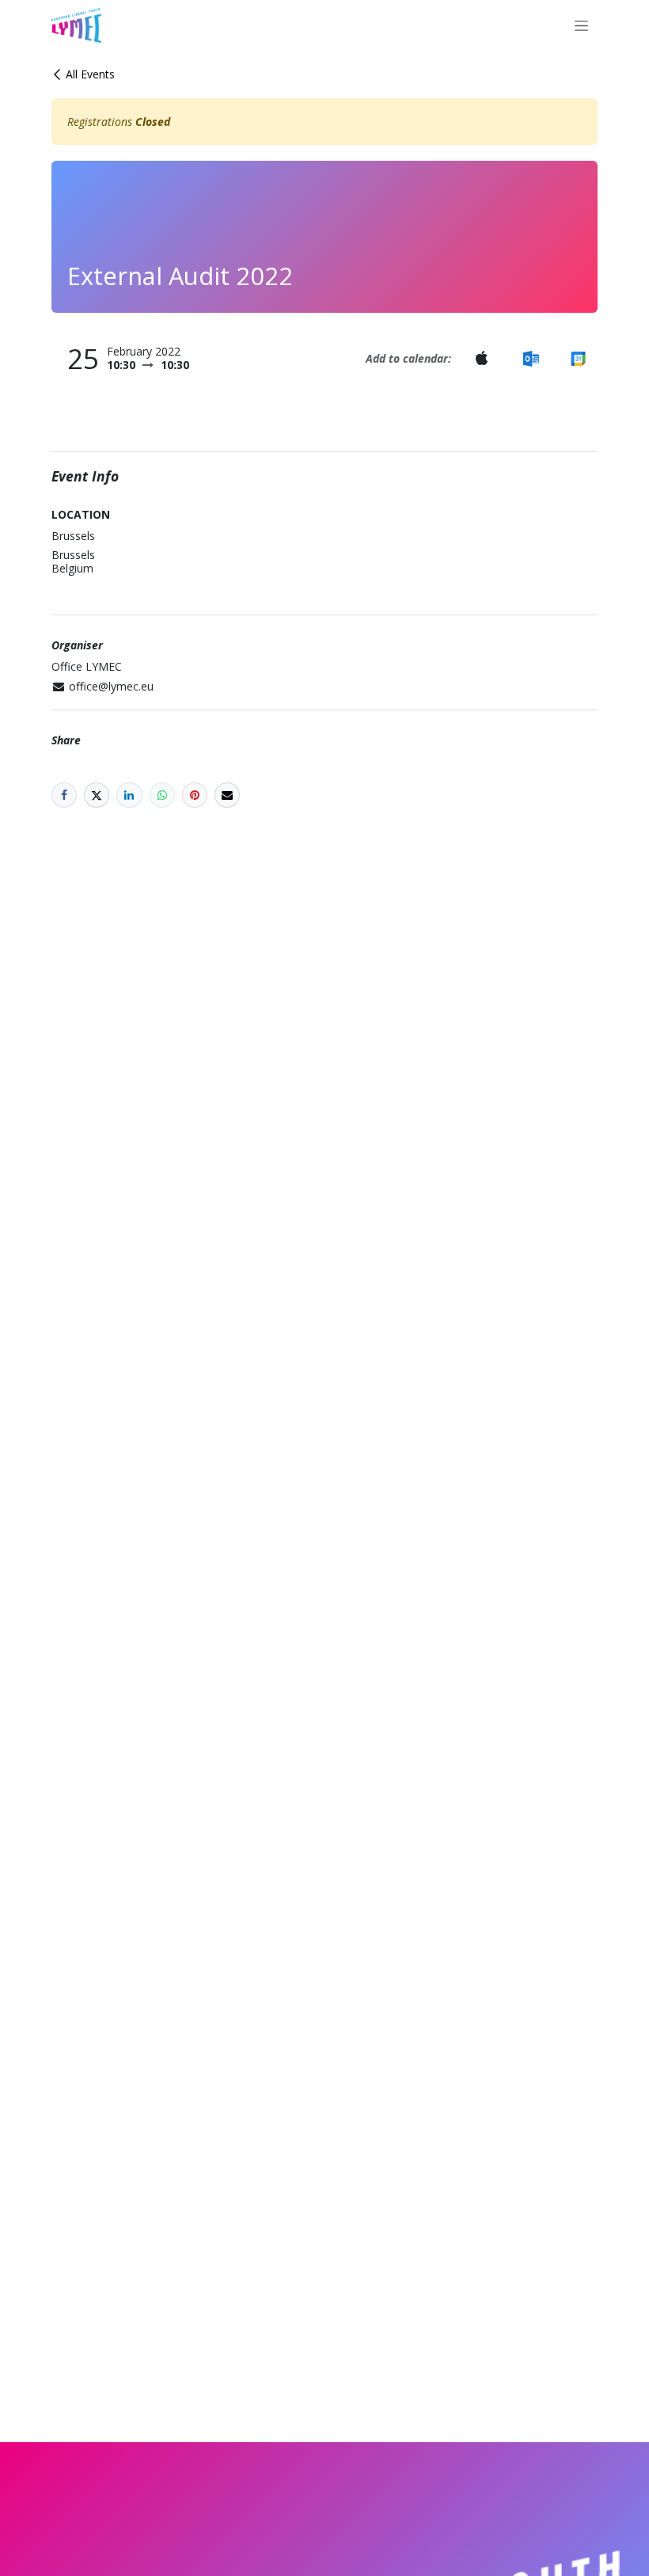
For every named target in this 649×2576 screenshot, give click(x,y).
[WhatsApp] (162, 795)
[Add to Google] (578, 358)
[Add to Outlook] (531, 358)
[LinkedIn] (129, 795)
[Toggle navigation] (581, 26)
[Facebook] (64, 795)
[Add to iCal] (481, 358)
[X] (97, 795)
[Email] (227, 795)
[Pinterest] (195, 795)
